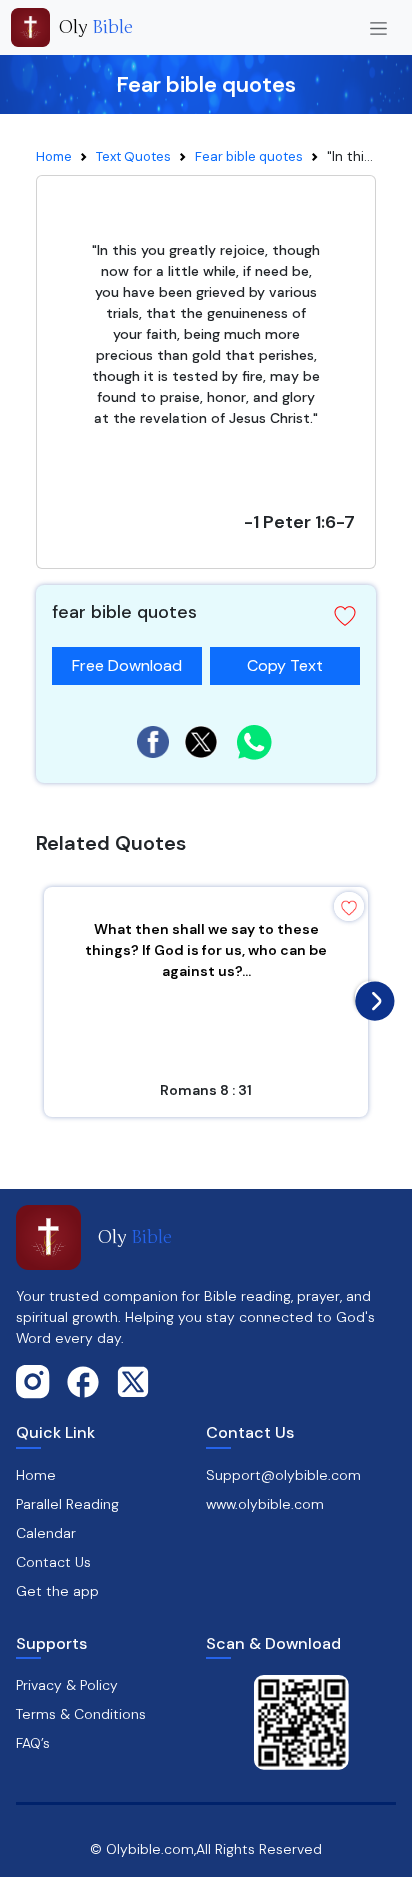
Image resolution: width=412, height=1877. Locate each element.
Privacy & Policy (67, 1685)
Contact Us (53, 1562)
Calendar (46, 1533)
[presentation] (370, 996)
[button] (345, 616)
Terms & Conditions (81, 1714)
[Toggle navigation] (378, 27)
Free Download (127, 665)
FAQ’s (33, 1743)
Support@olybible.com (283, 1475)
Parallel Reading (67, 1504)
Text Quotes (133, 156)
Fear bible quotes (249, 156)
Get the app (57, 1591)
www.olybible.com (265, 1504)
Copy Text (285, 661)
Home (54, 156)
